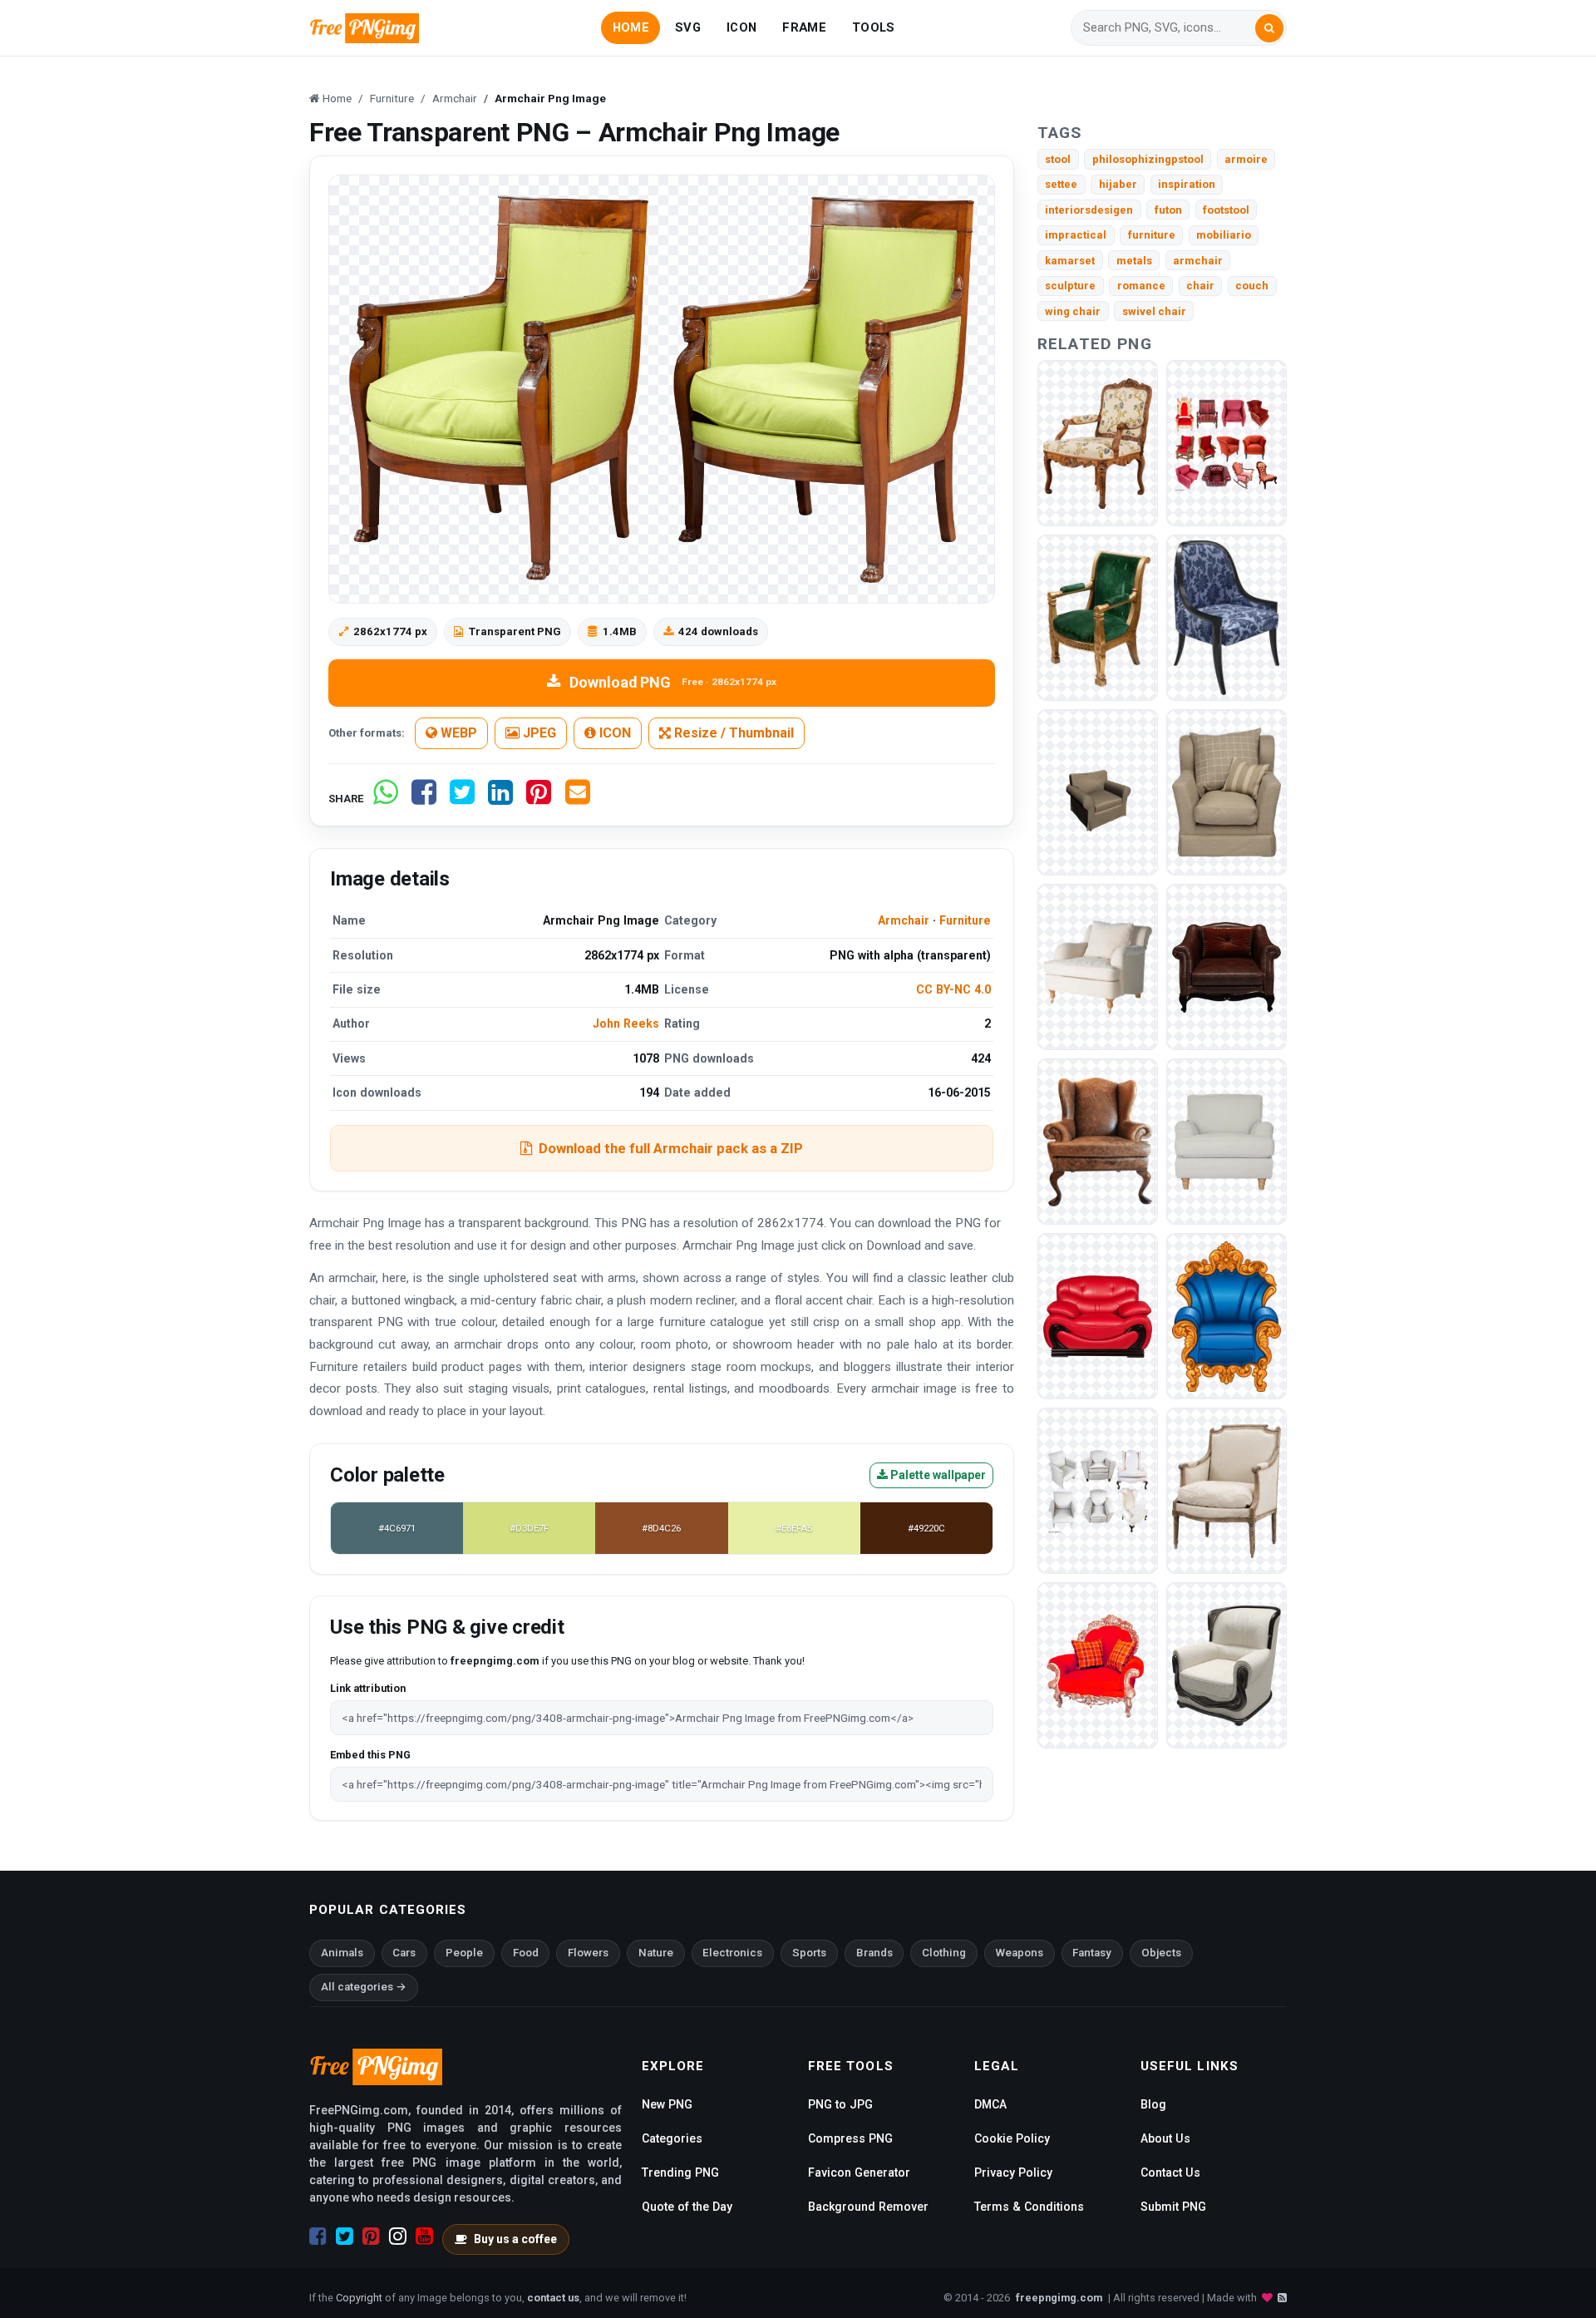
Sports (809, 1953)
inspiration (1187, 184)
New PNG (667, 2104)
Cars (404, 1953)
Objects (1161, 1953)
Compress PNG (850, 2138)
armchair (1198, 261)
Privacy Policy (1013, 2173)
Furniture (965, 920)
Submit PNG (1173, 2207)
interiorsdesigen (1089, 210)
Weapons (1020, 1953)
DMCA (990, 2104)
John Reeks (626, 1023)
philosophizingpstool (1148, 159)
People (464, 1953)
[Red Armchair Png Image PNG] (1098, 1316)
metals (1134, 261)
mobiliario (1224, 235)
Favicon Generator (859, 2173)
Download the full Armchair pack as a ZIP (671, 1148)
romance (1141, 286)
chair (1200, 286)
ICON (741, 27)
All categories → (364, 1987)
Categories (672, 2138)
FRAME (804, 27)
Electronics (732, 1953)
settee (1061, 184)
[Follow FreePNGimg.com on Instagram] (398, 2237)
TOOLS (873, 27)
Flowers (588, 1953)
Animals (342, 1953)
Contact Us (1170, 2173)
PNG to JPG (840, 2104)
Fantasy (1092, 1953)
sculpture (1070, 286)
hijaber (1118, 184)
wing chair (1073, 311)
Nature (656, 1953)
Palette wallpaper (937, 1475)
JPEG (538, 733)
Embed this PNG (370, 1755)
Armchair (904, 920)
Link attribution (368, 1688)
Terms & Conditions (1029, 2207)
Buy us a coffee (515, 2239)
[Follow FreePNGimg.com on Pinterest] (371, 2237)
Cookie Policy (1012, 2138)
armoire (1246, 159)
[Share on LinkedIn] (500, 799)
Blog (1153, 2104)
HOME (631, 27)
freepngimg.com (1059, 2298)
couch (1252, 286)
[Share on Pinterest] (539, 799)
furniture (1152, 235)
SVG (688, 27)
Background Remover (868, 2207)
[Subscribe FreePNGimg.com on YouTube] (424, 2237)
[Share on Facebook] (424, 799)
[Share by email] (578, 799)
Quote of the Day (687, 2207)
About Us (1165, 2138)
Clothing (944, 1953)
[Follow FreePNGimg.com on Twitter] (345, 2237)
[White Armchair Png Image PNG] (1227, 1141)
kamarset (1070, 261)
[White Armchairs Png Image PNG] (1098, 1490)
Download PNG (673, 682)
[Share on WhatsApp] (386, 799)
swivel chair (1154, 311)
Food (526, 1953)
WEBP (457, 733)
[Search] (1269, 28)
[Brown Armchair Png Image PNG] (1227, 967)
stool (1058, 159)
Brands (874, 1953)
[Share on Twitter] (462, 799)
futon (1168, 210)
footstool (1226, 210)
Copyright (359, 2298)
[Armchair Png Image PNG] (1098, 443)
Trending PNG (680, 2173)
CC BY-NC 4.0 (953, 989)
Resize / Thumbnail (732, 733)
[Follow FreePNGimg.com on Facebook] (318, 2237)
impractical (1076, 235)
